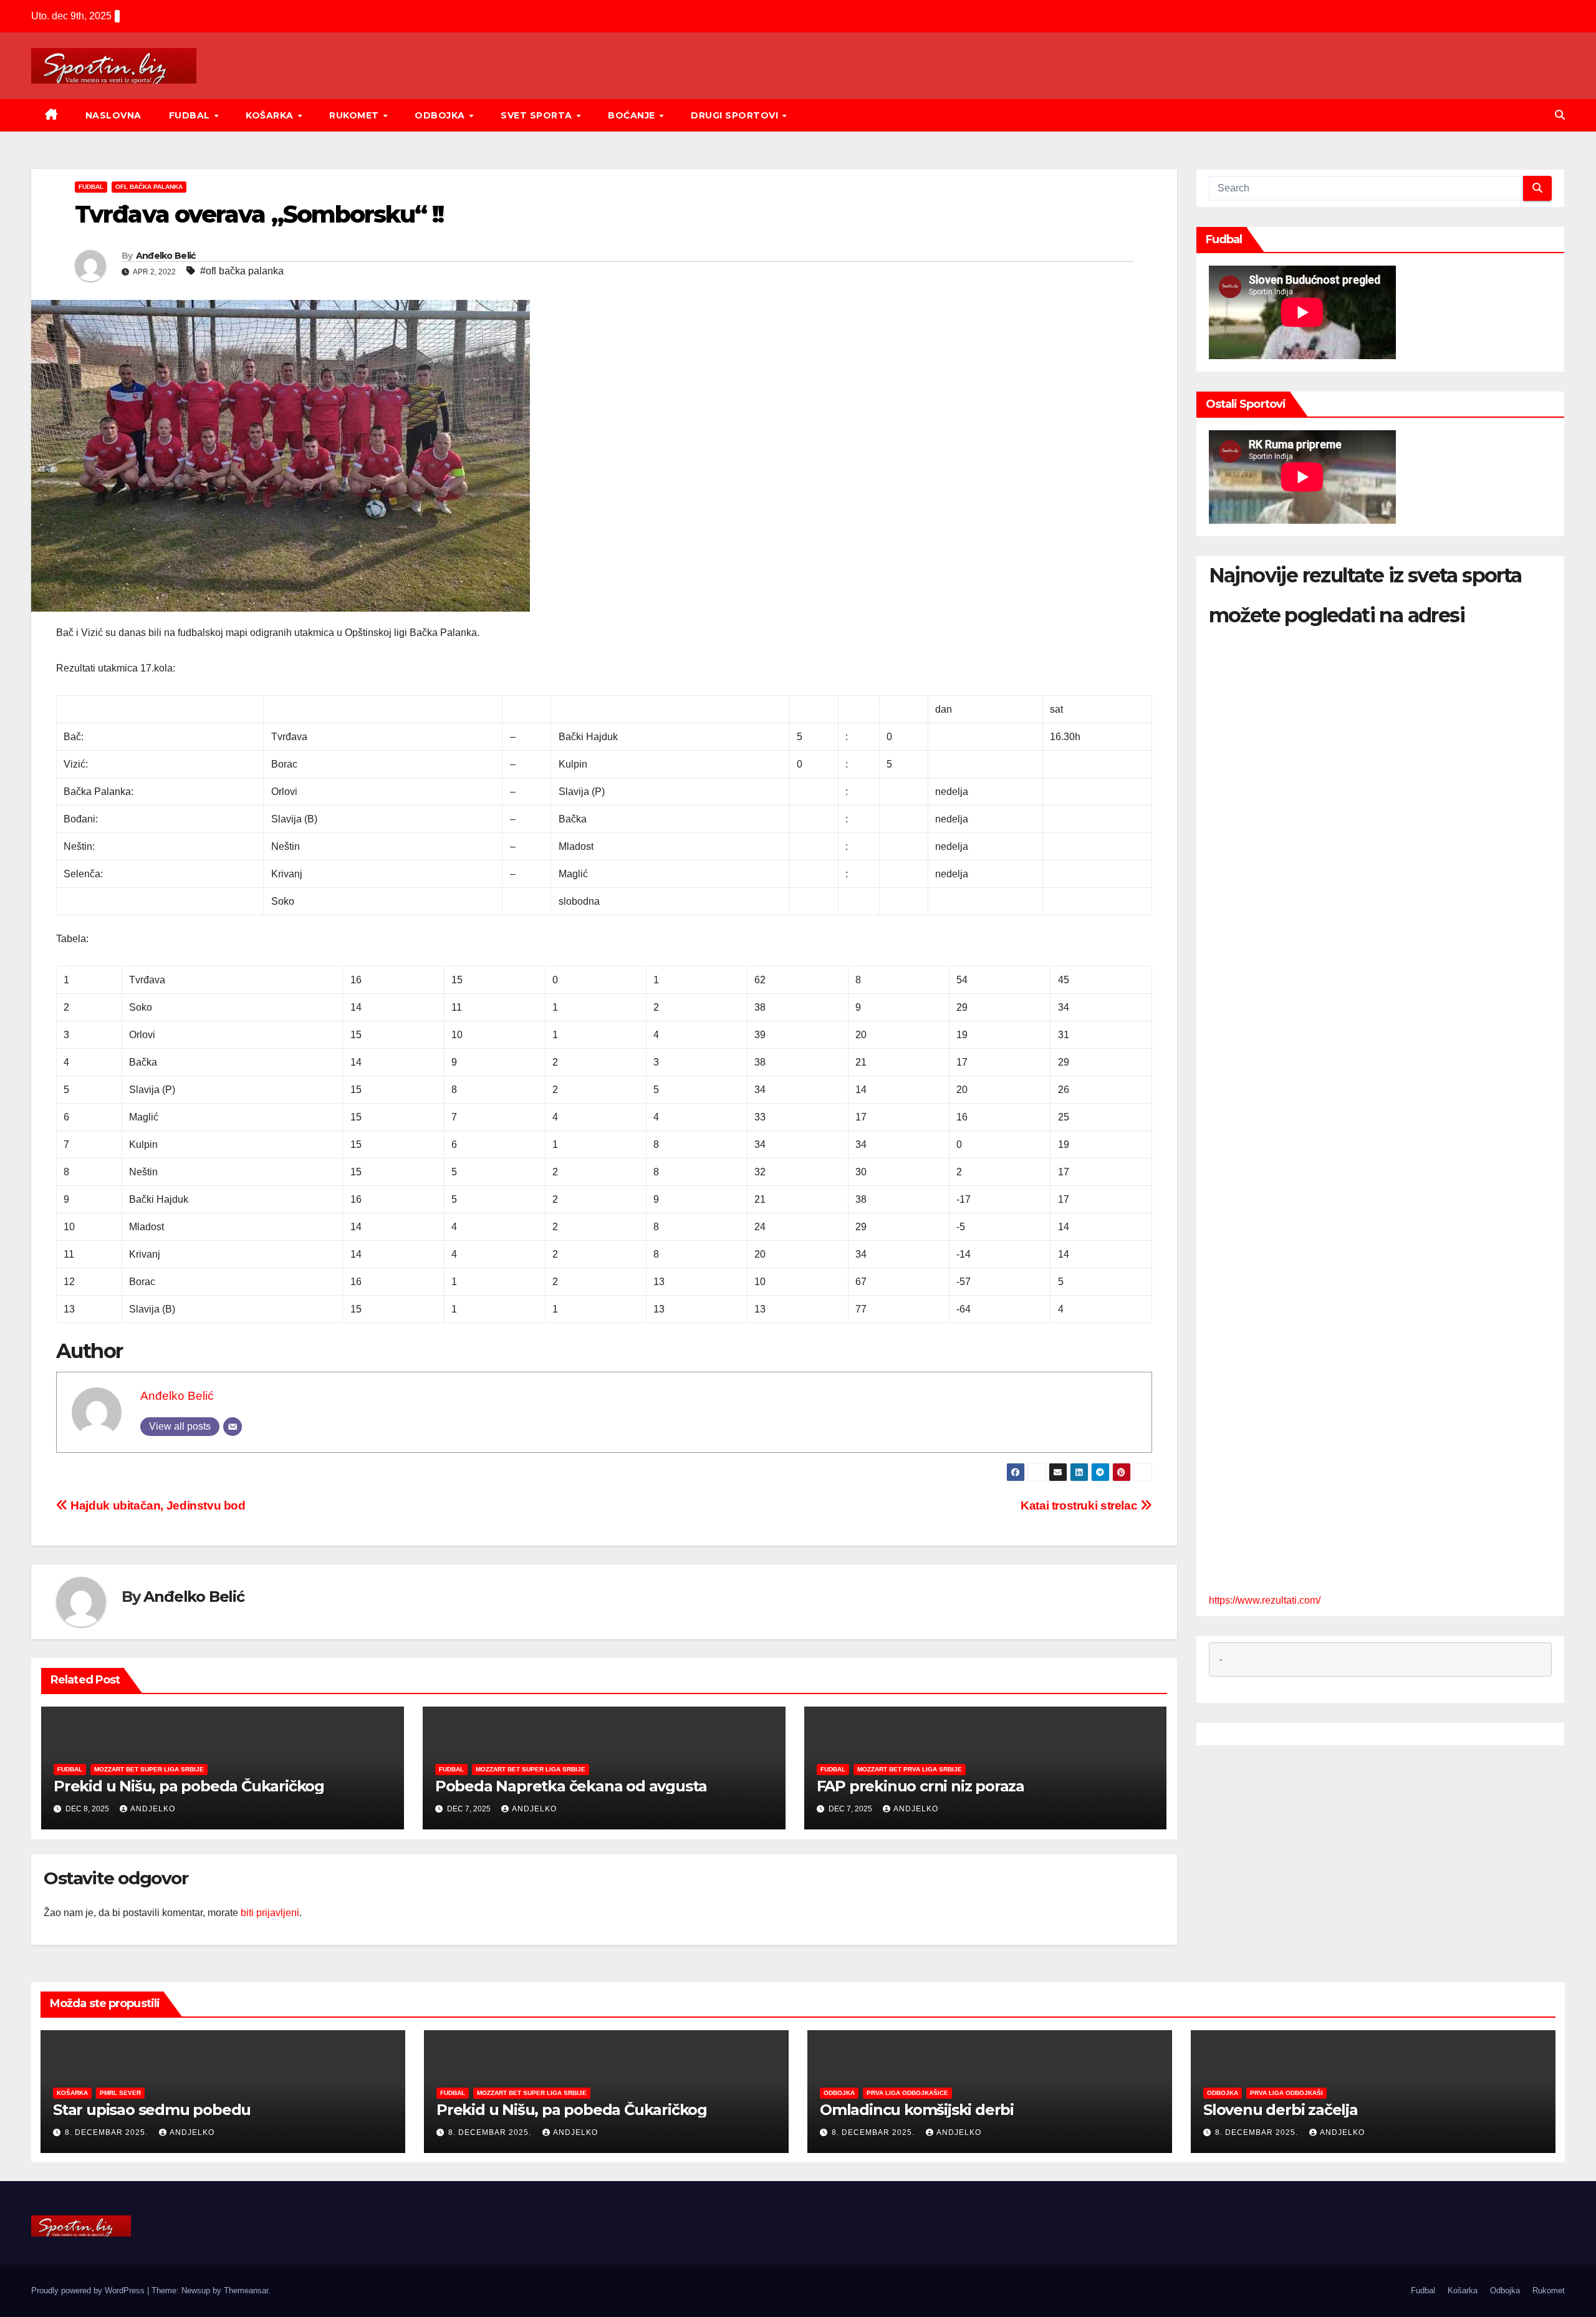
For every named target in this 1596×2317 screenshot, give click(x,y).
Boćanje (633, 115)
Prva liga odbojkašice (907, 2093)
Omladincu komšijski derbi (917, 2110)
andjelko (153, 1809)
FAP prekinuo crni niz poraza (921, 1786)
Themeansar (246, 2291)
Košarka (271, 115)
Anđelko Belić (166, 256)
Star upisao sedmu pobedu (152, 2110)
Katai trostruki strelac (1080, 1505)
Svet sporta (538, 115)
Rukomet (355, 115)
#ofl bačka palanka (242, 271)
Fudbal (191, 115)
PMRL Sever (120, 2093)
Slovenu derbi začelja (1281, 2110)
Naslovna (113, 115)
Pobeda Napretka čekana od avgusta (571, 1786)
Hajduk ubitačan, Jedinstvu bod (157, 1505)
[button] (1560, 115)
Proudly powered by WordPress (89, 2291)
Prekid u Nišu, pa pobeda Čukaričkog (189, 1786)
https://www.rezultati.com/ (1265, 1601)
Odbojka (441, 115)
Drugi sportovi (736, 115)
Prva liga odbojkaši (1286, 2093)
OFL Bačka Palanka (149, 187)
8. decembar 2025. (108, 2132)
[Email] (233, 1427)
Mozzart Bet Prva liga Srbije (910, 1769)
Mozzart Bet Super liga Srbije (149, 1769)
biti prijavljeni (270, 1913)
